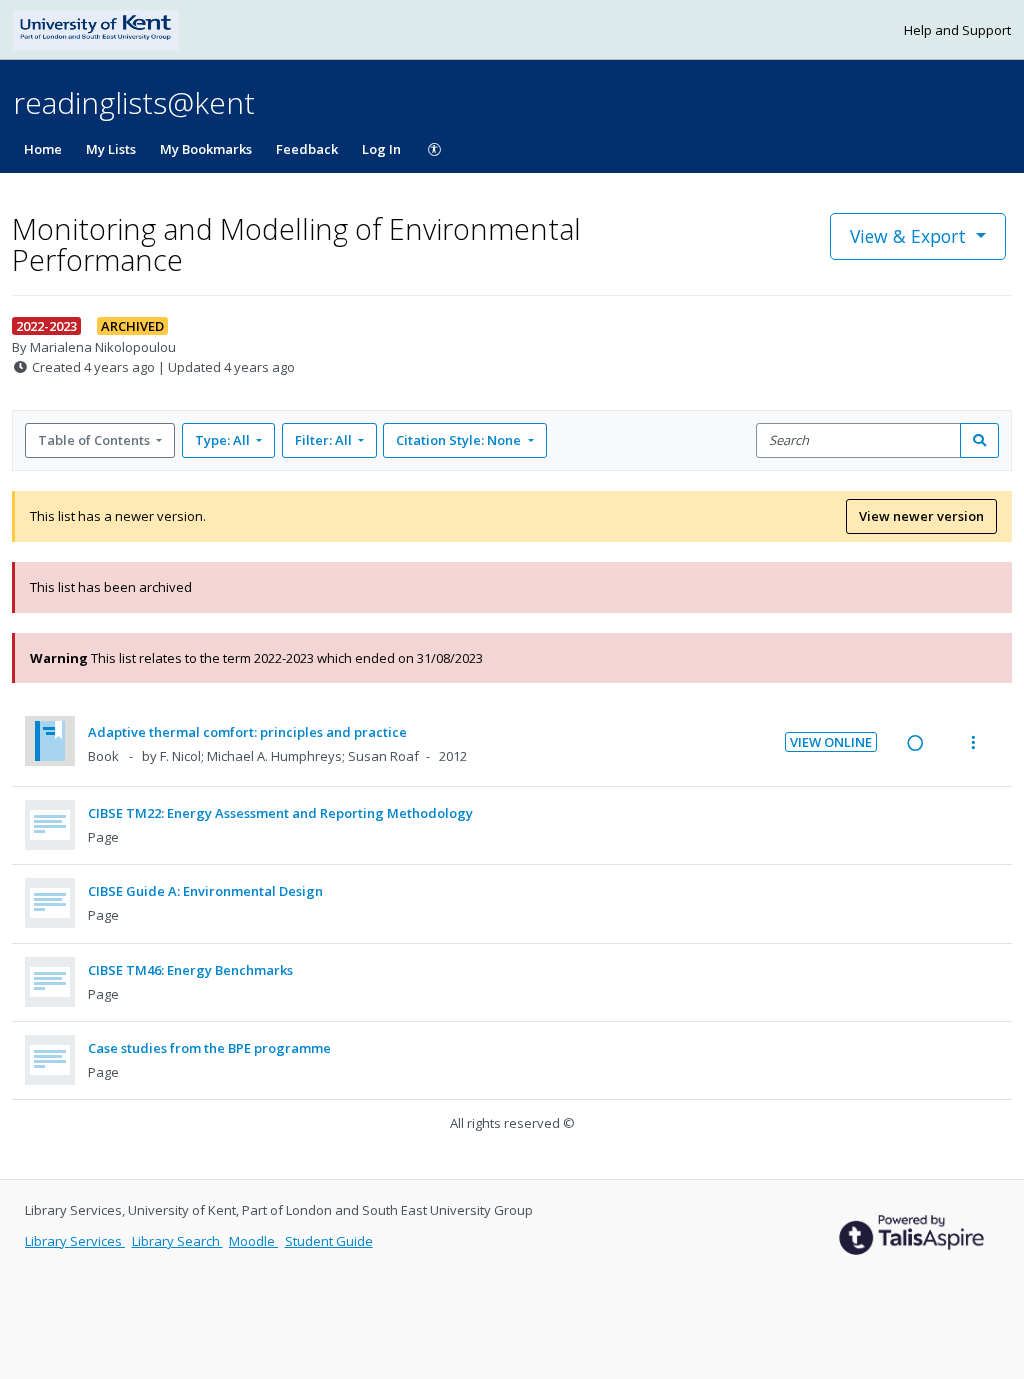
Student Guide (329, 1241)
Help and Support (957, 30)
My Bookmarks (206, 149)
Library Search (177, 1241)
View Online (831, 742)
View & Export (908, 236)
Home (43, 149)
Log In (381, 149)
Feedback (307, 149)
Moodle (253, 1241)
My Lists (111, 149)
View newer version (921, 516)
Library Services (75, 1241)
